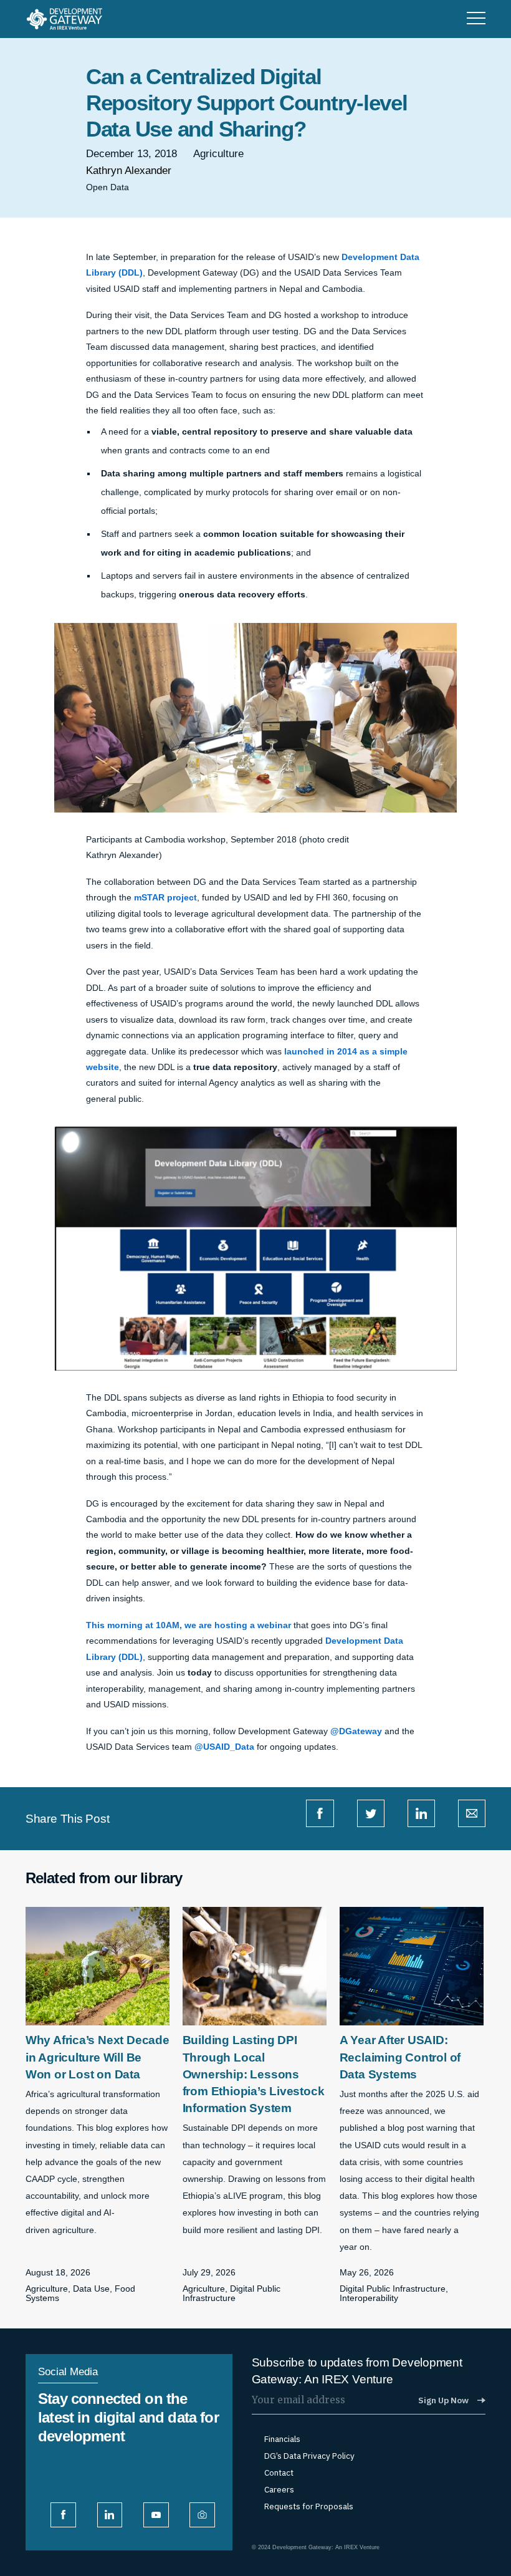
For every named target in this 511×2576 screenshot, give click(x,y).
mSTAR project (165, 898)
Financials (282, 2439)
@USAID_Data (224, 1747)
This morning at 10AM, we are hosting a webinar (189, 1625)
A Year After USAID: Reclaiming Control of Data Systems (400, 2057)
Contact (279, 2473)
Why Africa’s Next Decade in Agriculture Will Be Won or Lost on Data (98, 2057)
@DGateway (356, 1731)
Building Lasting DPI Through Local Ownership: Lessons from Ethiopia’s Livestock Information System (254, 2074)
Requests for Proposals (309, 2506)
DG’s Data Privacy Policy (309, 2456)
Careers (279, 2490)
